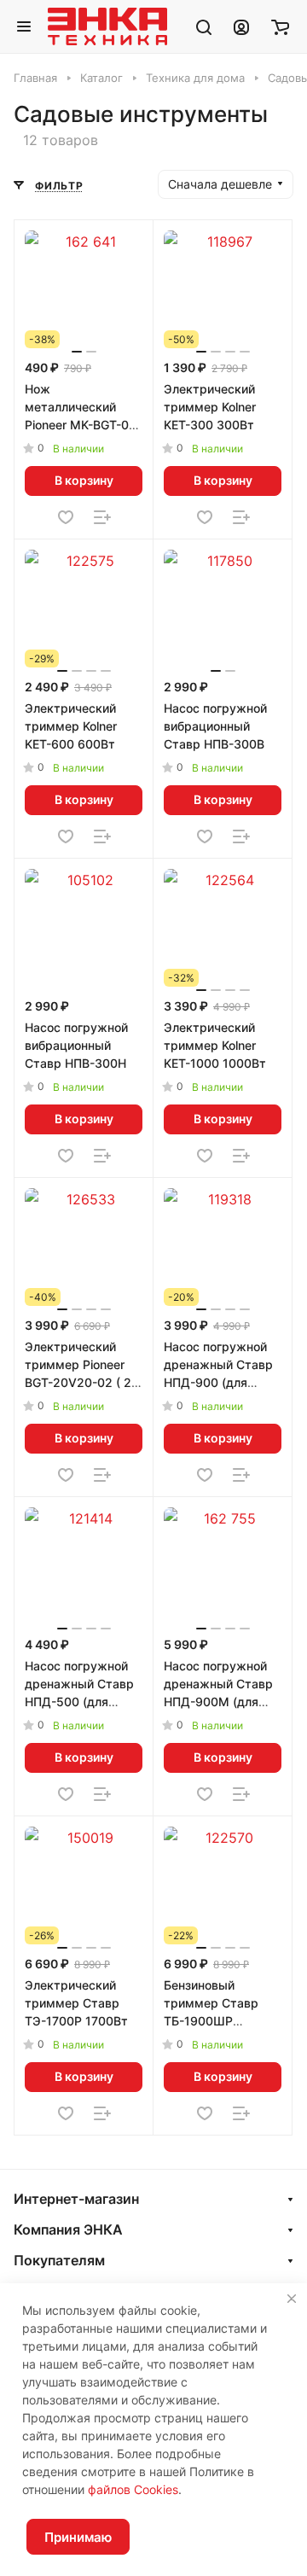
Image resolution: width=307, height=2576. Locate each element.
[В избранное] (66, 517)
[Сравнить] (102, 517)
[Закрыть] (292, 2299)
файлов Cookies (133, 2489)
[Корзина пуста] (280, 26)
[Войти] (241, 26)
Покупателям (59, 2260)
